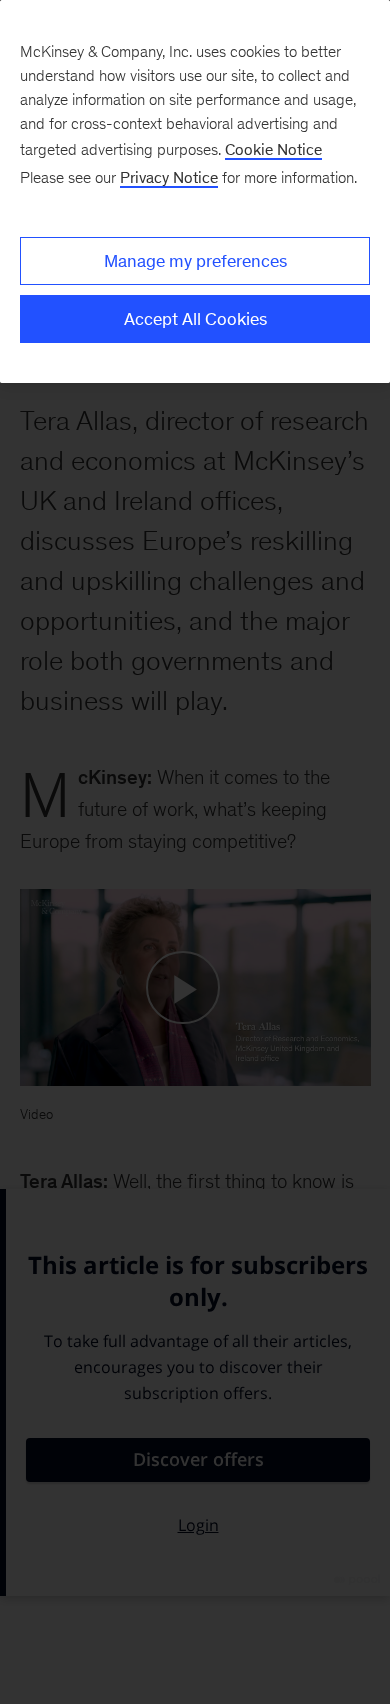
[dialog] (195, 191)
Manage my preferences (195, 261)
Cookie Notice (273, 149)
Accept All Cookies (195, 319)
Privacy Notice (169, 177)
